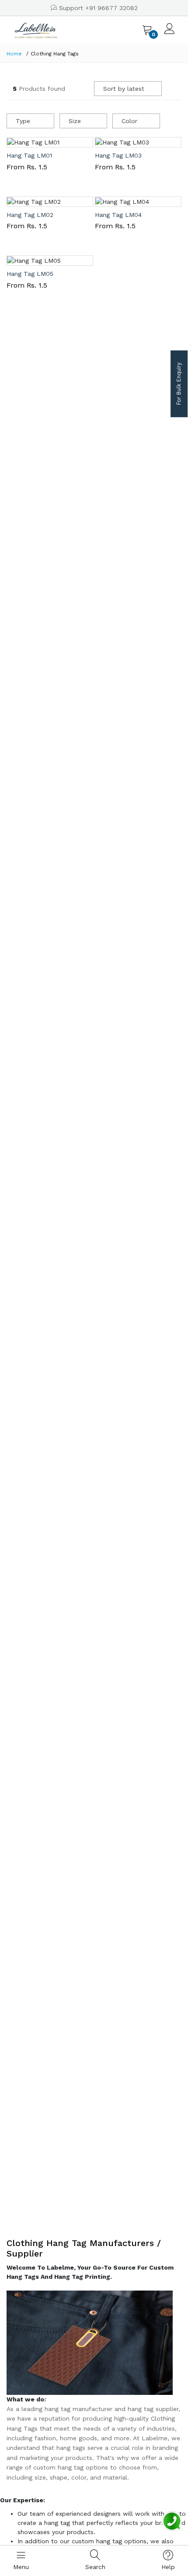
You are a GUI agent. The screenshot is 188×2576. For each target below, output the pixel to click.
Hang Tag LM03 (118, 155)
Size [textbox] (75, 121)
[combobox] (128, 89)
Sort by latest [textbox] (124, 89)
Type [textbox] (23, 121)
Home (14, 54)
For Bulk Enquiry (179, 384)
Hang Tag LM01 (29, 155)
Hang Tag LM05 (30, 274)
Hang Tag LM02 (30, 215)
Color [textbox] (129, 121)
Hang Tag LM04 (118, 215)
